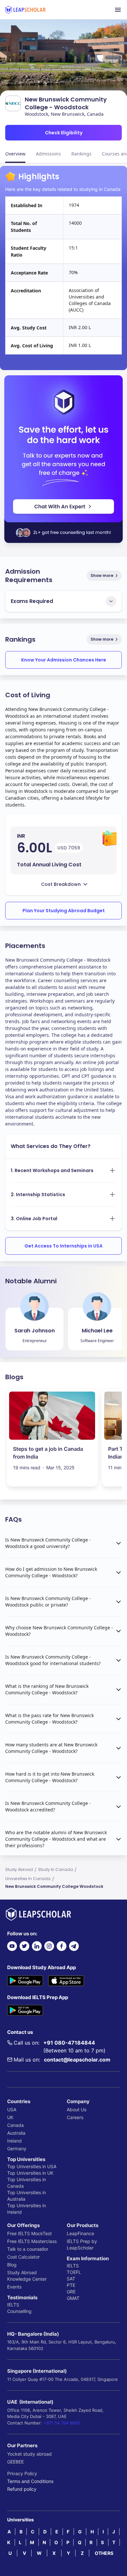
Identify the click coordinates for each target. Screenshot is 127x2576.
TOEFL (74, 2272)
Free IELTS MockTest (29, 2233)
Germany (17, 2149)
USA (12, 2109)
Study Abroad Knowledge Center (27, 2276)
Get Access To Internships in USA (63, 1246)
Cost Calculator (23, 2257)
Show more (102, 575)
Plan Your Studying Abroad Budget (64, 911)
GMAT (73, 2298)
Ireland (14, 2141)
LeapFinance (80, 2233)
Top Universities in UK (30, 2173)
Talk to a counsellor (28, 2249)
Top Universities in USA (32, 2166)
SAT (71, 2279)
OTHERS (104, 2553)
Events (14, 2287)
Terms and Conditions (30, 2481)
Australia (16, 2133)
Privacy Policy (22, 2473)
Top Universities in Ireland (27, 2209)
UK (10, 2117)
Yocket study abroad (29, 2454)
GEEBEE (15, 2462)
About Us (77, 2109)
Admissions (48, 154)
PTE (71, 2285)
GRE (71, 2292)
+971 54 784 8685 (62, 2423)
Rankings (81, 154)
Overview (15, 154)
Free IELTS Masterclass (32, 2241)
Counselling (19, 2311)
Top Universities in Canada (27, 2183)
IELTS (13, 2305)
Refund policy (22, 2489)
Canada (15, 2125)
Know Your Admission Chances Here (64, 660)
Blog (12, 2265)
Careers (75, 2117)
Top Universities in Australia (27, 2196)
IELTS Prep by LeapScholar (82, 2244)
